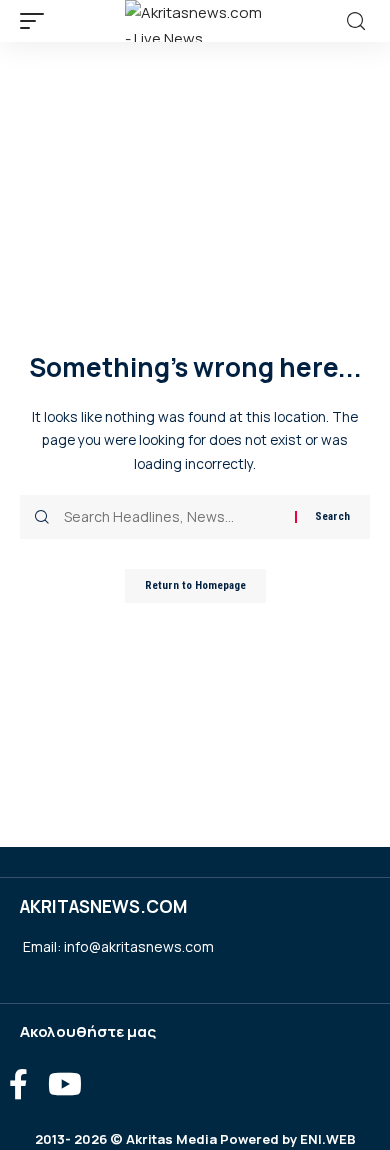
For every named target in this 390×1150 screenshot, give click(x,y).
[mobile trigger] (37, 21)
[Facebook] (18, 1084)
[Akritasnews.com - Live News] (195, 21)
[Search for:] (172, 517)
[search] (356, 21)
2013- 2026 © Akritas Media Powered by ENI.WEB (195, 1139)
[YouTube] (65, 1084)
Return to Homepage (195, 585)
